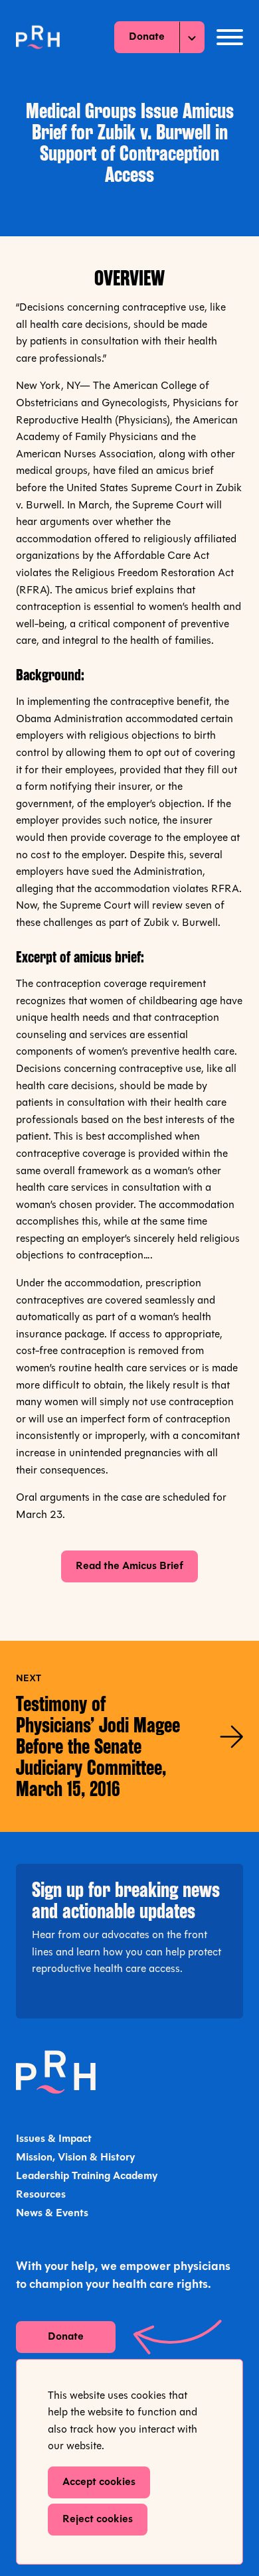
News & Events (52, 2214)
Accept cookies (99, 2482)
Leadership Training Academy (87, 2176)
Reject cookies (98, 2520)
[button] (230, 37)
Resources (41, 2195)
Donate (147, 37)
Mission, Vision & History (75, 2158)
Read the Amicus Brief (129, 1566)
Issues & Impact (54, 2139)
